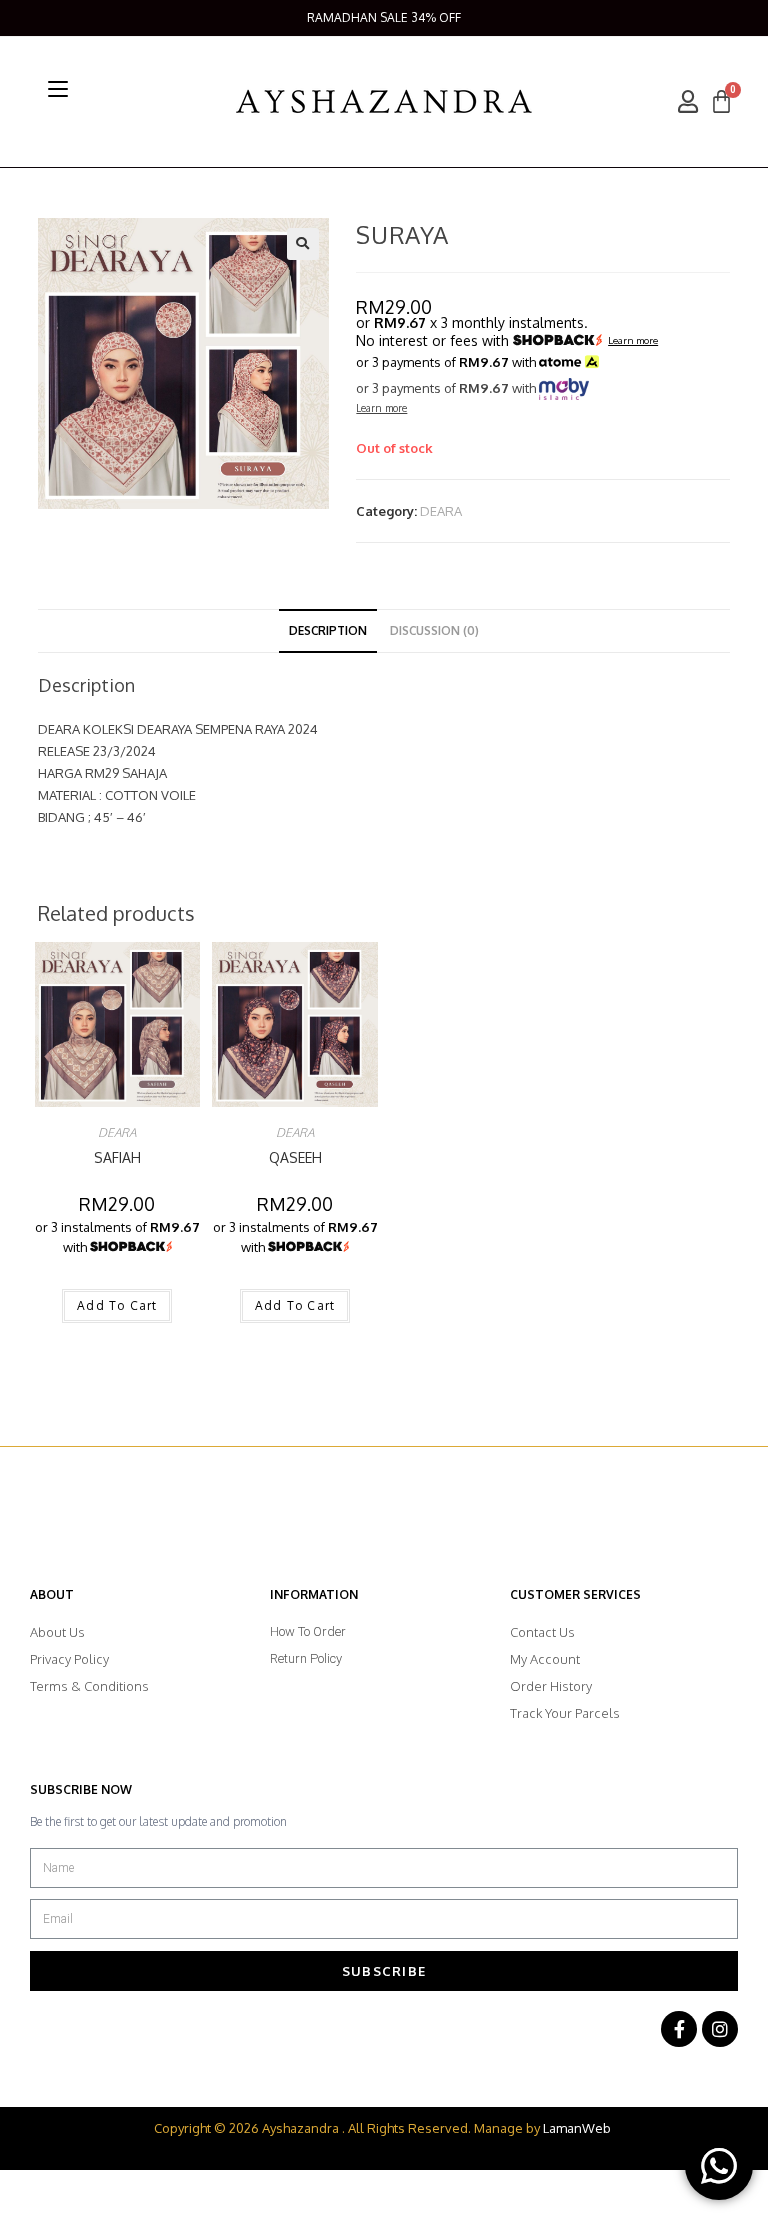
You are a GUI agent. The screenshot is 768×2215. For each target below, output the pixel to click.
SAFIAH (117, 1157)
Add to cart (117, 1305)
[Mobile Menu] (58, 89)
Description (328, 630)
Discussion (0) (434, 630)
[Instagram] (720, 2029)
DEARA (441, 511)
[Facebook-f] (679, 2029)
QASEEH (295, 1157)
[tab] (328, 631)
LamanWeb (577, 2128)
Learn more (633, 341)
